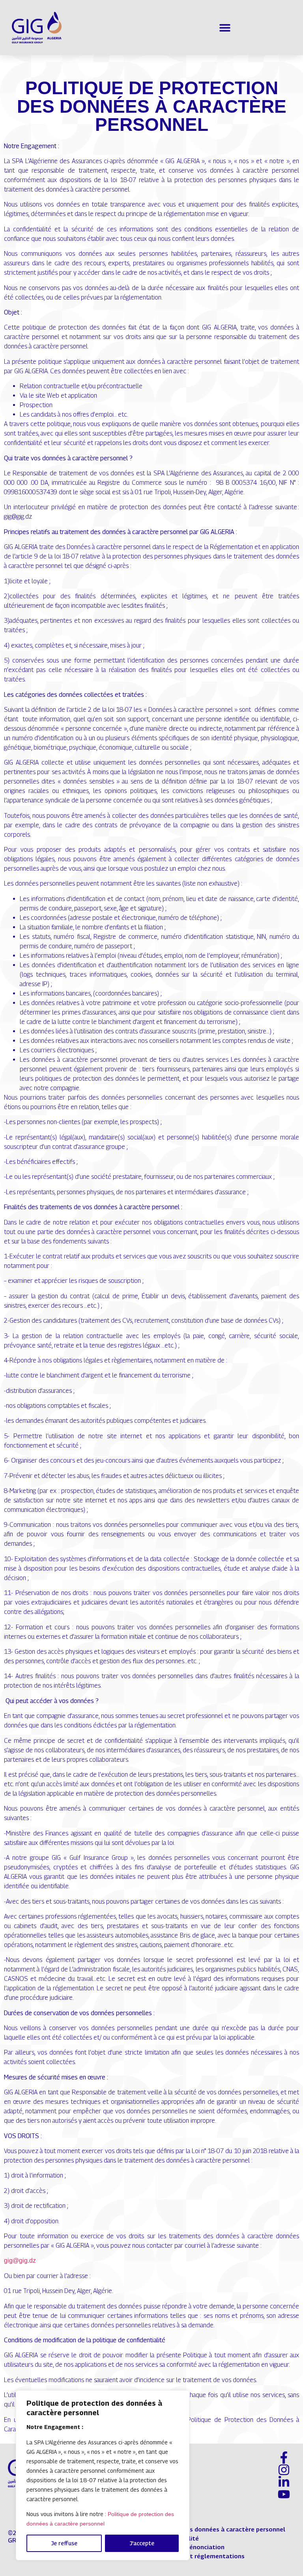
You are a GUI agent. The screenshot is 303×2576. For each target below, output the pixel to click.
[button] (225, 28)
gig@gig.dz (20, 2261)
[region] (103, 2475)
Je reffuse (64, 2543)
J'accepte (142, 2543)
